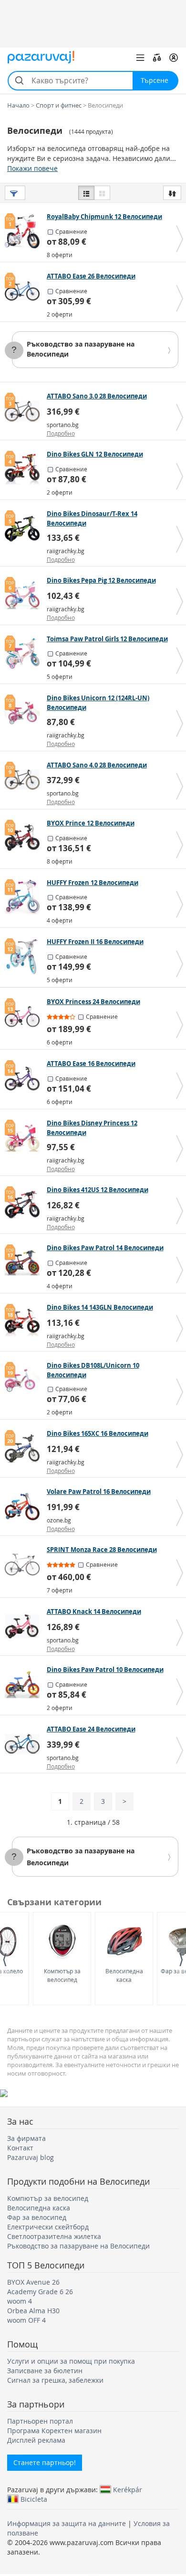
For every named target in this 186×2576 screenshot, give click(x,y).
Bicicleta (34, 2499)
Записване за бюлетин (45, 2371)
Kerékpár (128, 2489)
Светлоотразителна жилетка (54, 2236)
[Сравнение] (157, 58)
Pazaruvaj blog (31, 2157)
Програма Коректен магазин (54, 2431)
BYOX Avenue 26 (33, 2282)
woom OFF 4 (26, 2320)
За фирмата (26, 2138)
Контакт (20, 2148)
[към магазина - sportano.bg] (25, 411)
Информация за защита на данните (67, 2523)
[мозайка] (102, 193)
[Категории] (140, 58)
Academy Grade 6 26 (40, 2292)
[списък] (86, 193)
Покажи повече (32, 168)
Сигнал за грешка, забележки (55, 2380)
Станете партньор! (45, 2462)
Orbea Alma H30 (33, 2311)
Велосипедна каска (124, 1975)
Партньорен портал (40, 2421)
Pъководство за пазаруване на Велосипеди (78, 2246)
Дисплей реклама (36, 2440)
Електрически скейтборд (48, 2227)
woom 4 (20, 2301)
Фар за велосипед (37, 2217)
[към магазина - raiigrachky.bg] (25, 528)
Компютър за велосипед (62, 1975)
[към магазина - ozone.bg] (25, 1506)
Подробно (61, 433)
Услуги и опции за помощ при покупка (71, 2361)
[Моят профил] (174, 58)
